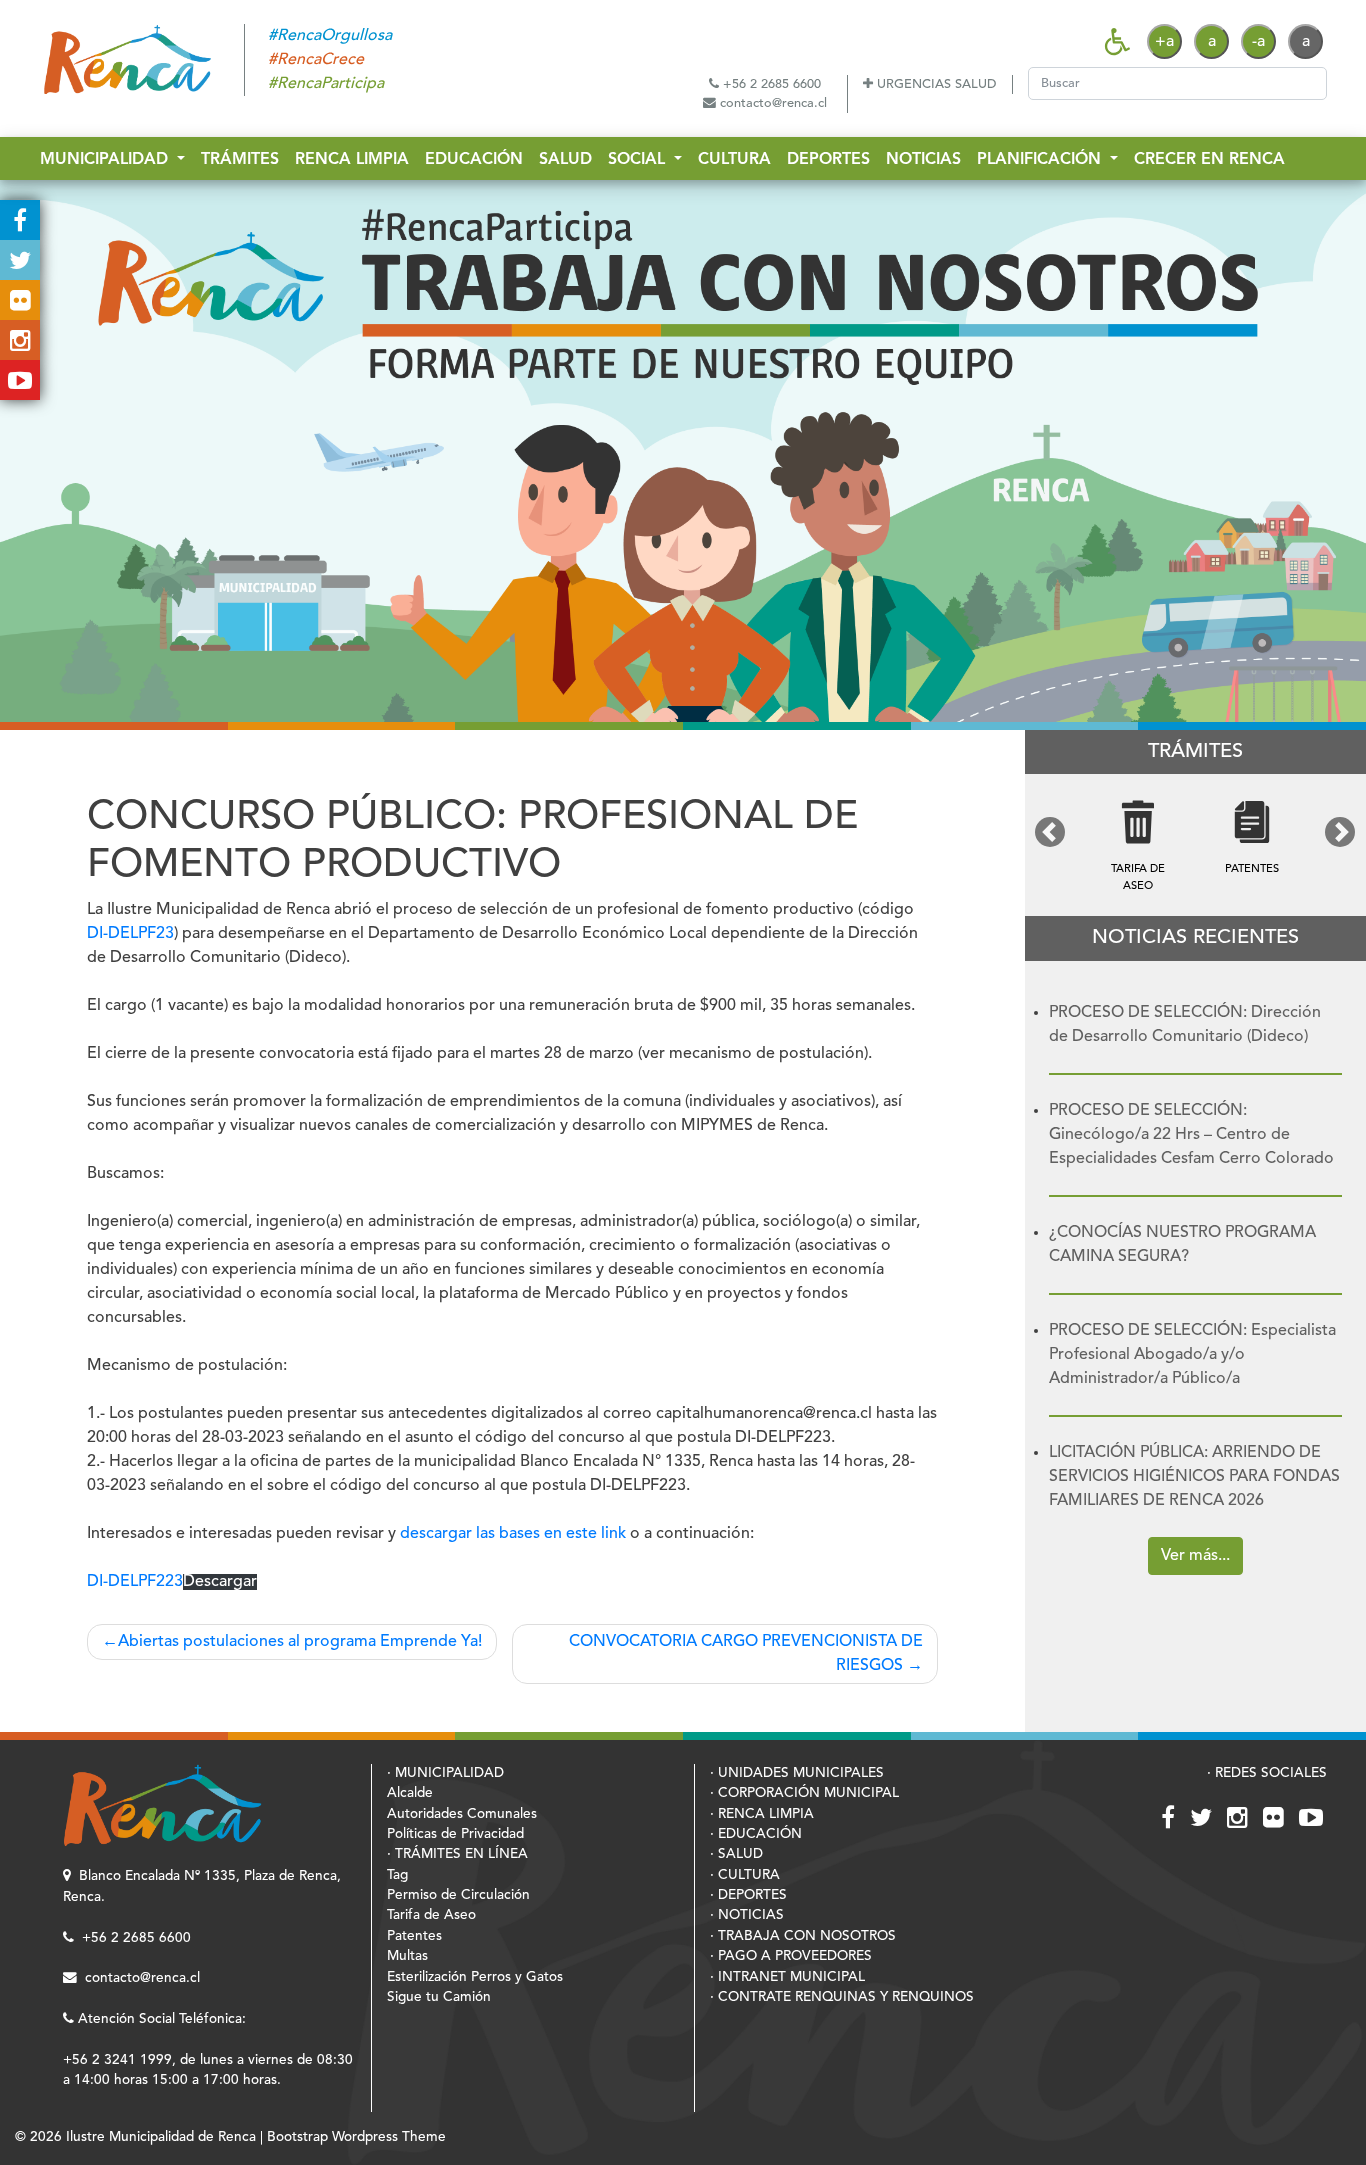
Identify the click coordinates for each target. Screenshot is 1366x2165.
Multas (407, 1956)
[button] (1050, 832)
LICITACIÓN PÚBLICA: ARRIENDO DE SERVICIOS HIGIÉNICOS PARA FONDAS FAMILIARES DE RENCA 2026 (1194, 1477)
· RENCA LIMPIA (762, 1814)
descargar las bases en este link (513, 1534)
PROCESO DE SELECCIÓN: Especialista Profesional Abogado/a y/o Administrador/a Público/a (1192, 1355)
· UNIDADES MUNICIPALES (797, 1773)
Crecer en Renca (1209, 160)
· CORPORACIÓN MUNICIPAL (804, 1793)
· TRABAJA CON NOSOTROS (803, 1936)
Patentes (414, 1936)
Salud (565, 160)
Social (639, 160)
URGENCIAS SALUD (934, 84)
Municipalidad (106, 160)
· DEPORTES (748, 1895)
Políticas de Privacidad (455, 1834)
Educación (474, 160)
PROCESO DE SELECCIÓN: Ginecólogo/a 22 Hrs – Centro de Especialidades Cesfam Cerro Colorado (1191, 1135)
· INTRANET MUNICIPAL (787, 1977)
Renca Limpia (352, 160)
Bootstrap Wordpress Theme (356, 2137)
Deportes (828, 160)
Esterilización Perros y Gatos (475, 1977)
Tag (397, 1875)
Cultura (734, 160)
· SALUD (736, 1854)
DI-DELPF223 (135, 1582)
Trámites (240, 160)
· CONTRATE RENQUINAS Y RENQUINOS (842, 1997)
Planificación (1041, 160)
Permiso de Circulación (458, 1895)
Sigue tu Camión (439, 1997)
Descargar (220, 1582)
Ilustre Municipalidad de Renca (161, 2137)
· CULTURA (745, 1875)
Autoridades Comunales (462, 1814)
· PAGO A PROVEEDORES (791, 1956)
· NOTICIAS (747, 1915)
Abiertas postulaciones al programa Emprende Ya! (300, 1642)
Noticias (923, 160)
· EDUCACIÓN (756, 1834)
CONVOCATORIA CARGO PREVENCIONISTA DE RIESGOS (746, 1654)
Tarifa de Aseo (431, 1915)
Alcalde (410, 1793)
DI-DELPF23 (130, 934)
